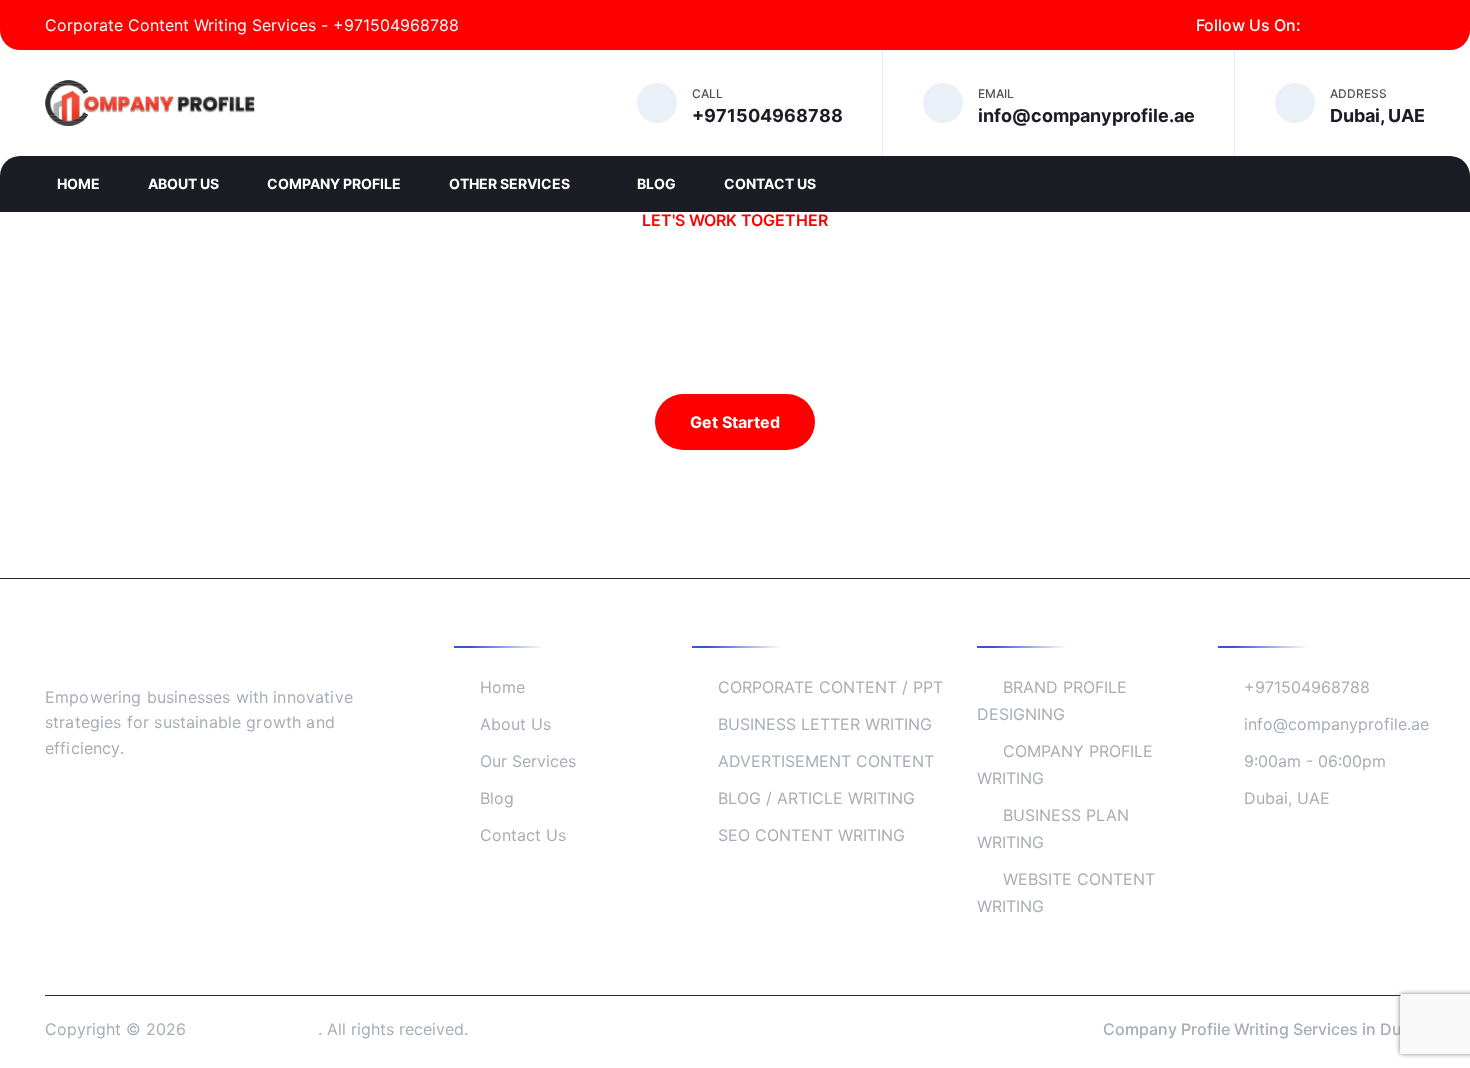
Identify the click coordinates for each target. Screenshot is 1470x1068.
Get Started (735, 422)
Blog (656, 183)
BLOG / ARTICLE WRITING (816, 798)
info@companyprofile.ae (1336, 724)
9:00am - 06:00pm (1315, 761)
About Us (183, 183)
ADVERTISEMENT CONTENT (826, 761)
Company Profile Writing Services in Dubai (1264, 1029)
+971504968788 (1307, 687)
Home (78, 183)
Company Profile (334, 183)
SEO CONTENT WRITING (811, 835)
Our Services (528, 761)
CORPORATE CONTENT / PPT (830, 687)
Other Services (511, 183)
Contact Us (770, 183)
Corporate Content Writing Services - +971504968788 (252, 25)
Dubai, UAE (1287, 798)
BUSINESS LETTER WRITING (825, 724)
